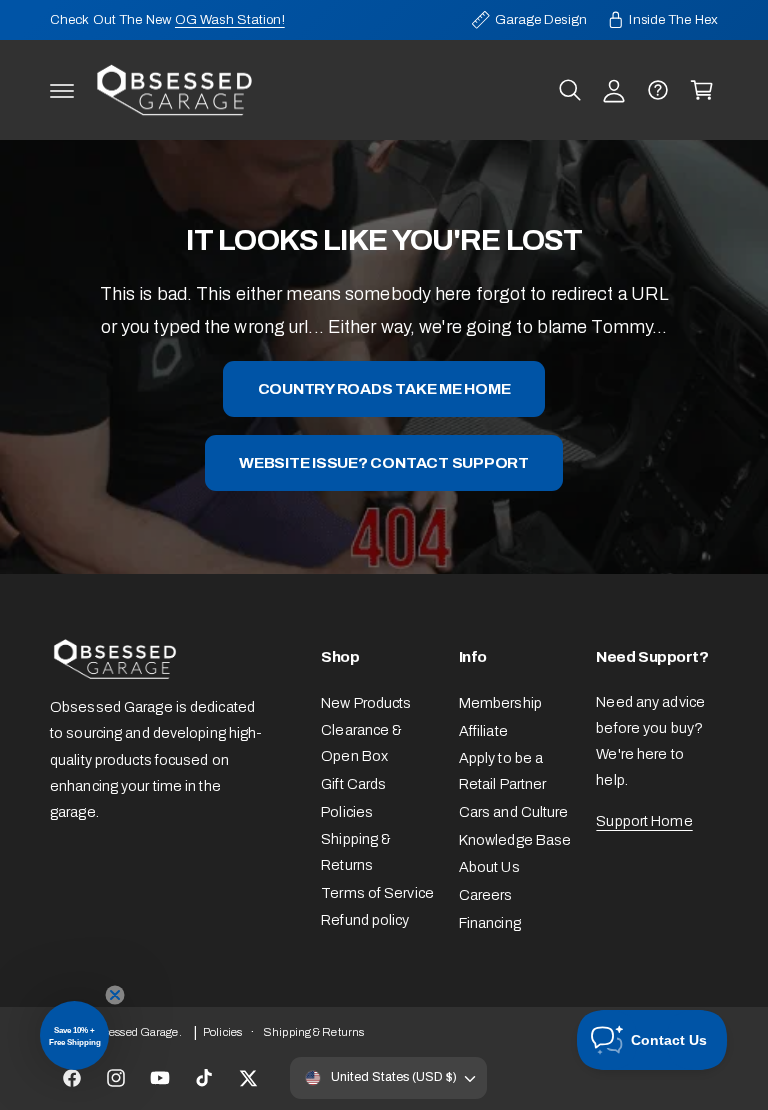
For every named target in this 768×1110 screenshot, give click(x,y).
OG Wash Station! (230, 19)
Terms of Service (377, 893)
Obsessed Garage (133, 1032)
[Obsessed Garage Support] (658, 90)
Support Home (644, 821)
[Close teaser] (115, 995)
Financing (490, 923)
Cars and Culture (514, 812)
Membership (500, 703)
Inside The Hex (673, 19)
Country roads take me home (384, 388)
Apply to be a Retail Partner (503, 771)
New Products (366, 703)
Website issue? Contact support (384, 462)
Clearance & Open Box (361, 743)
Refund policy (365, 920)
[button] (62, 90)
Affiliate (483, 731)
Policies (347, 812)
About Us (489, 867)
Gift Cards (353, 784)
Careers (486, 895)
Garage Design (541, 19)
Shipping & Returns (356, 852)
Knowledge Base (515, 840)
